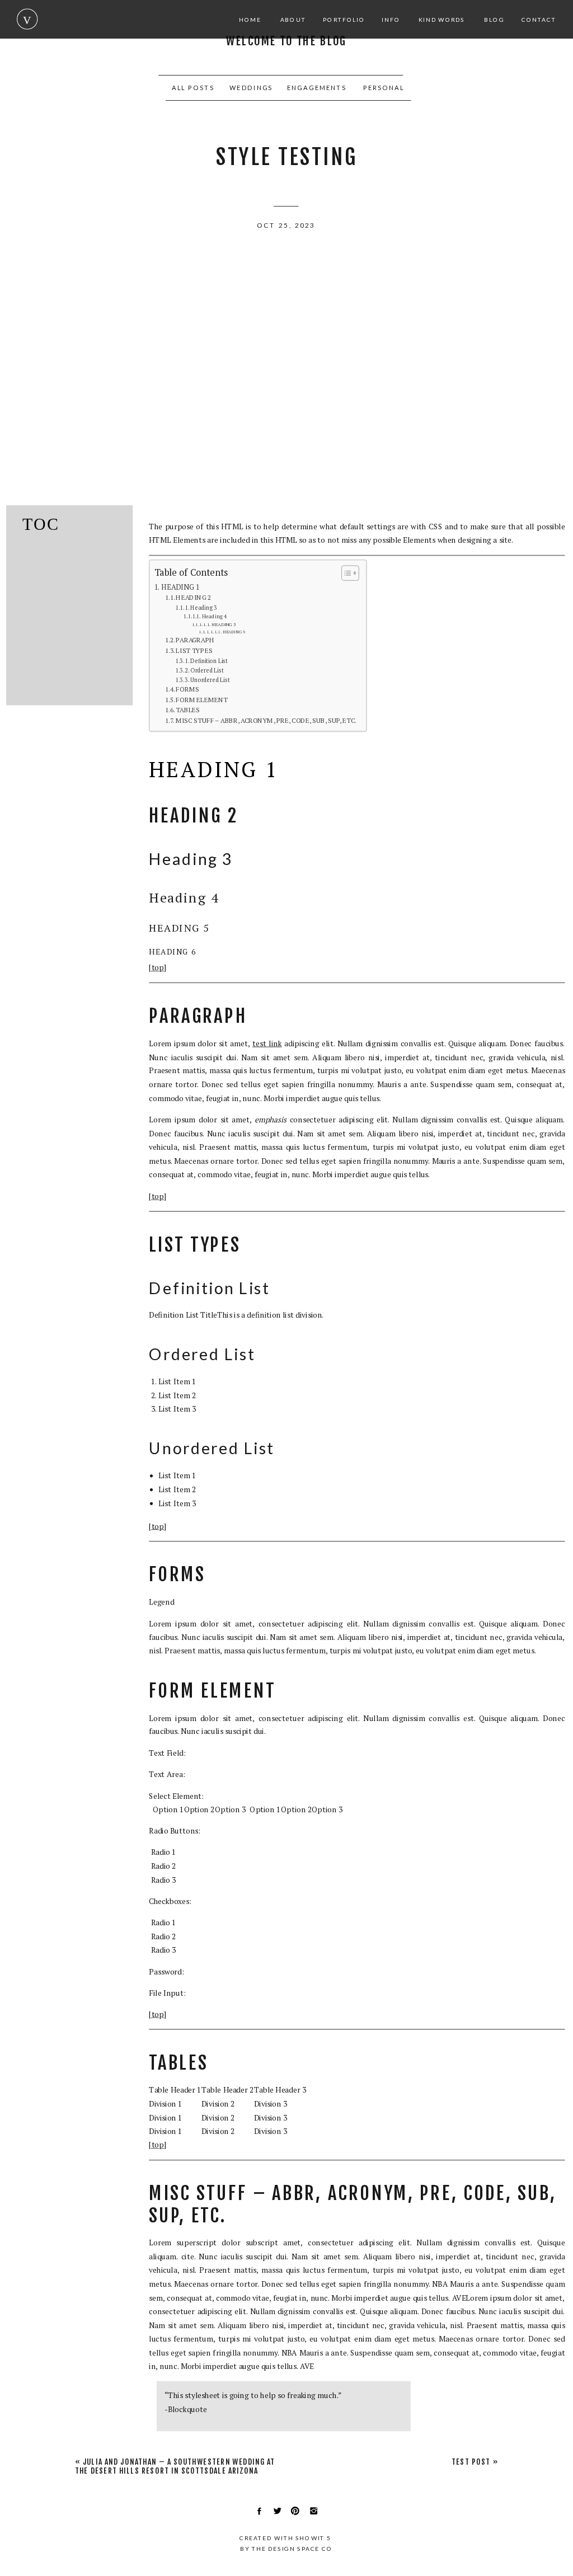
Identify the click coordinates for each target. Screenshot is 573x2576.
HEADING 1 (180, 587)
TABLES (188, 710)
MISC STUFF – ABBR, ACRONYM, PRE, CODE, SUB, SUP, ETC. (266, 720)
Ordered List (207, 670)
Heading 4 (214, 616)
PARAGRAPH (195, 640)
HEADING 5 (224, 624)
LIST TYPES (194, 650)
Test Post (470, 2462)
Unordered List (210, 680)
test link (267, 1043)
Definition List (209, 661)
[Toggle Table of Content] (345, 573)
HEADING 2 (193, 597)
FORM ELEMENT (201, 700)
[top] (158, 968)
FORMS (187, 689)
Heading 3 (204, 607)
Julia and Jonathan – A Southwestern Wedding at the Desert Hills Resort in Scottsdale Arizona (175, 2466)
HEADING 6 (234, 632)
